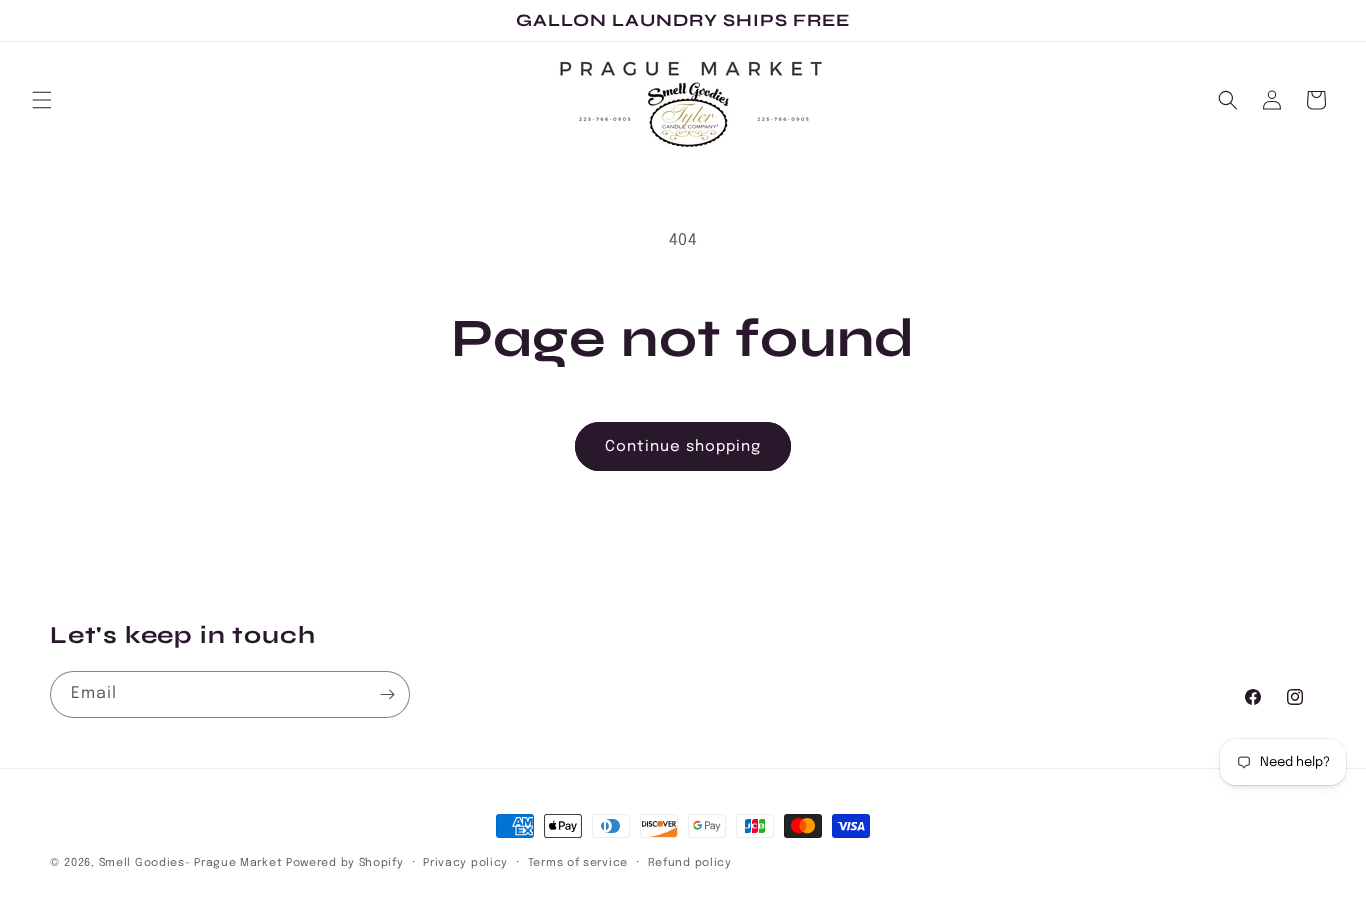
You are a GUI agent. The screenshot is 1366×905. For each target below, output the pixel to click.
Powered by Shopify (345, 863)
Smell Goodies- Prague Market (191, 863)
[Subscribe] (387, 694)
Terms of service (578, 863)
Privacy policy (465, 863)
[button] (42, 100)
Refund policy (690, 863)
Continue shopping (683, 447)
